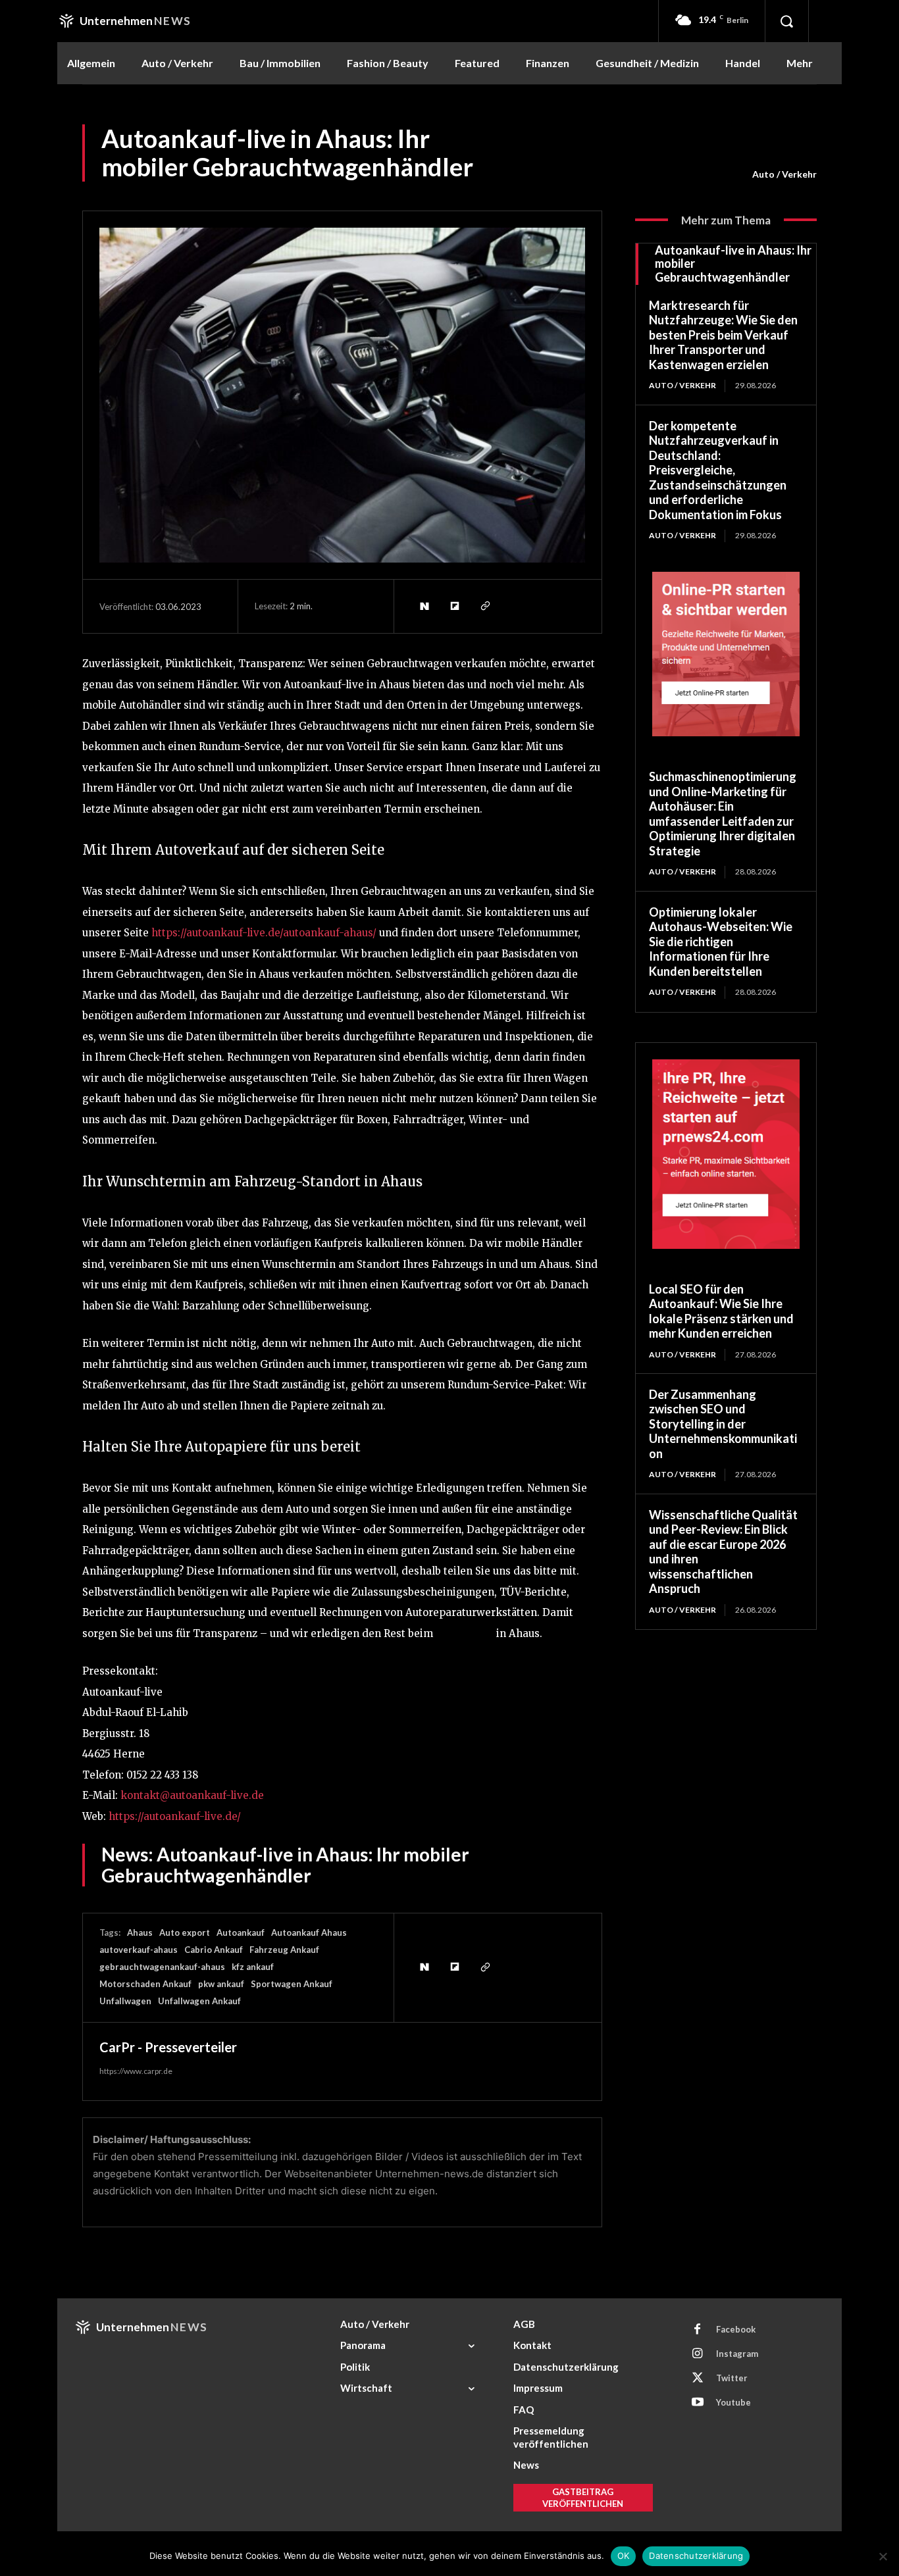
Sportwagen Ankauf (292, 1984)
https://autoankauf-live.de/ (175, 1816)
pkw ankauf (221, 1984)
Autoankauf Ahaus (309, 1932)
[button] (786, 21)
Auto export (185, 1932)
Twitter (732, 2378)
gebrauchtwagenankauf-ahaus (162, 1967)
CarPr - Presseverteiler (168, 2047)
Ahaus (140, 1932)
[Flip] (454, 606)
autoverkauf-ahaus (139, 1950)
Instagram (737, 2354)
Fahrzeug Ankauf (284, 1950)
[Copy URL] (484, 606)
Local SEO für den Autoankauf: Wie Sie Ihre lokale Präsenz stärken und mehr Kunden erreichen (721, 1311)
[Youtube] (698, 2403)
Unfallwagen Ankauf (199, 2001)
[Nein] (883, 2556)
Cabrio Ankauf (214, 1950)
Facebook (736, 2329)
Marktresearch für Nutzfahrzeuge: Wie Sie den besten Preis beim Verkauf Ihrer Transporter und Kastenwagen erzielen (723, 335)
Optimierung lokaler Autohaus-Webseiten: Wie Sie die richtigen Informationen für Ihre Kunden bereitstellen (721, 942)
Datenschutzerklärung (696, 2556)
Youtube (733, 2402)
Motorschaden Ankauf (145, 1984)
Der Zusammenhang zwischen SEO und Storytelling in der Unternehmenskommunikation (723, 1424)
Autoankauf (465, 1633)
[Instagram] (698, 2354)
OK (624, 2556)
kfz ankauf (253, 1967)
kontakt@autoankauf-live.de (192, 1795)
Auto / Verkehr (784, 174)
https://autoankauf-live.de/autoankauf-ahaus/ (264, 933)
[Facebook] (698, 2330)
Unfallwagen (125, 2001)
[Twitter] (698, 2379)
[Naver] (424, 606)
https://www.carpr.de (136, 2071)
